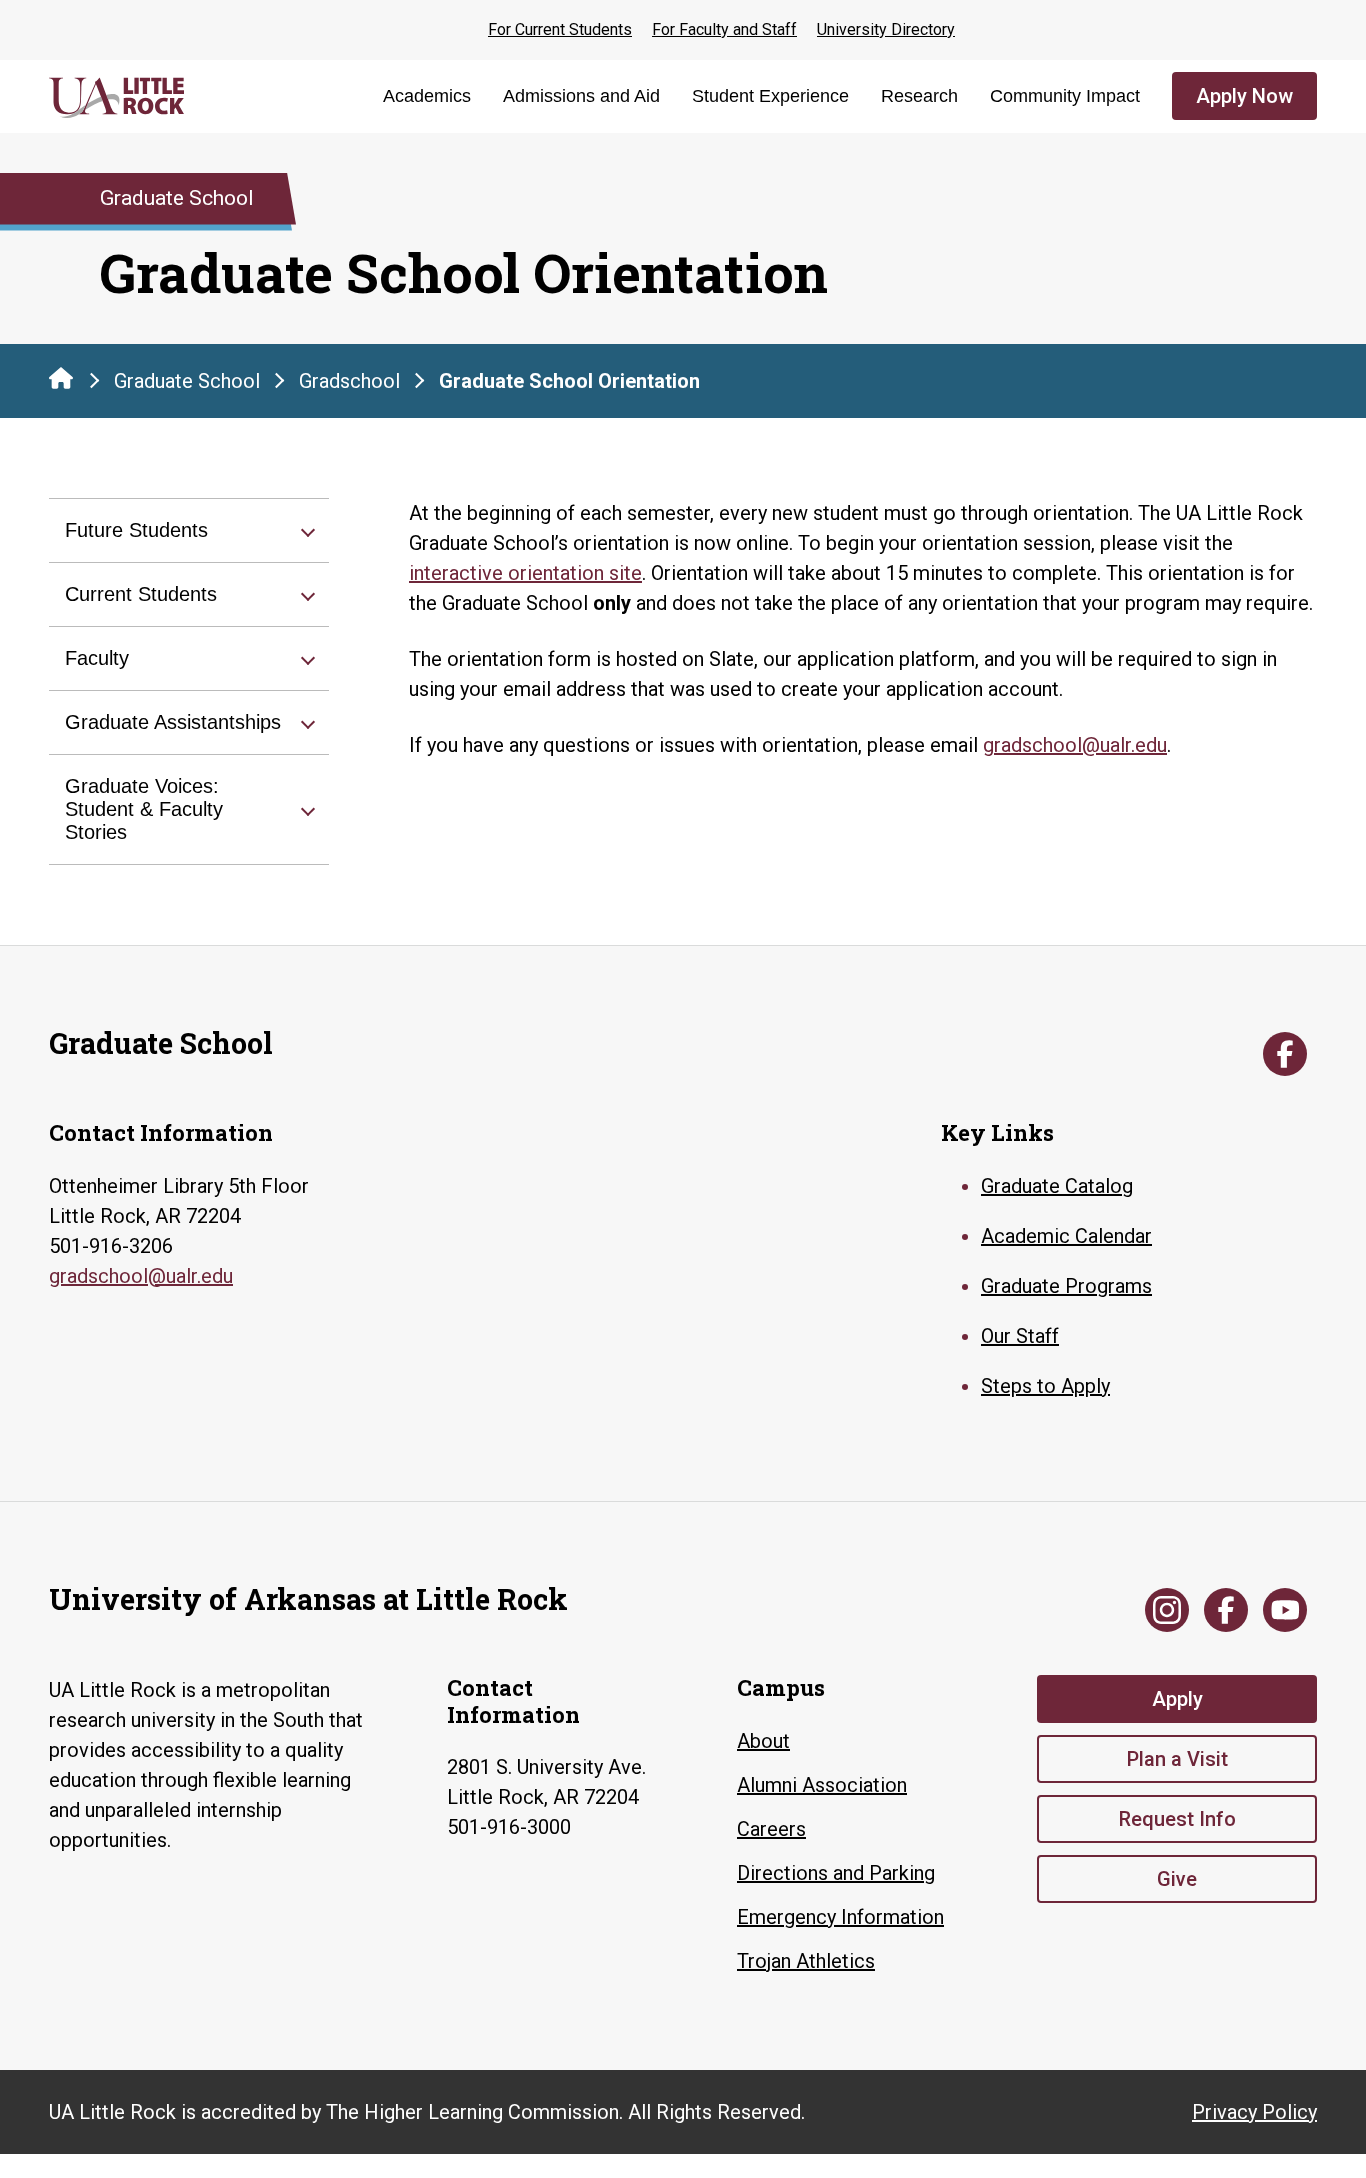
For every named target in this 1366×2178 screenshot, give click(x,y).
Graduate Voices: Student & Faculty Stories (144, 809)
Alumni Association (822, 1785)
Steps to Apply (1045, 1386)
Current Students (141, 594)
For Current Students (560, 29)
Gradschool (349, 381)
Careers (771, 1829)
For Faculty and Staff (724, 29)
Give (1177, 1879)
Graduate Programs (1066, 1286)
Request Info (1177, 1819)
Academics (427, 96)
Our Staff (1020, 1336)
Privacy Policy (1254, 2112)
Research (919, 96)
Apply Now (1244, 96)
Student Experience (770, 96)
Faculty (97, 658)
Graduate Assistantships (173, 722)
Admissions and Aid (581, 96)
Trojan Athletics (806, 1961)
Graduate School (187, 381)
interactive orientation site (525, 573)
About (763, 1741)
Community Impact (1065, 96)
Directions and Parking (836, 1873)
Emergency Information (840, 1917)
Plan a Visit (1177, 1759)
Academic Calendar (1066, 1236)
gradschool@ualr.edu (1075, 745)
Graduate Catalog (1057, 1186)
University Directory (886, 29)
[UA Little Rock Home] (61, 378)
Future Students (136, 530)
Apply (1177, 1699)
